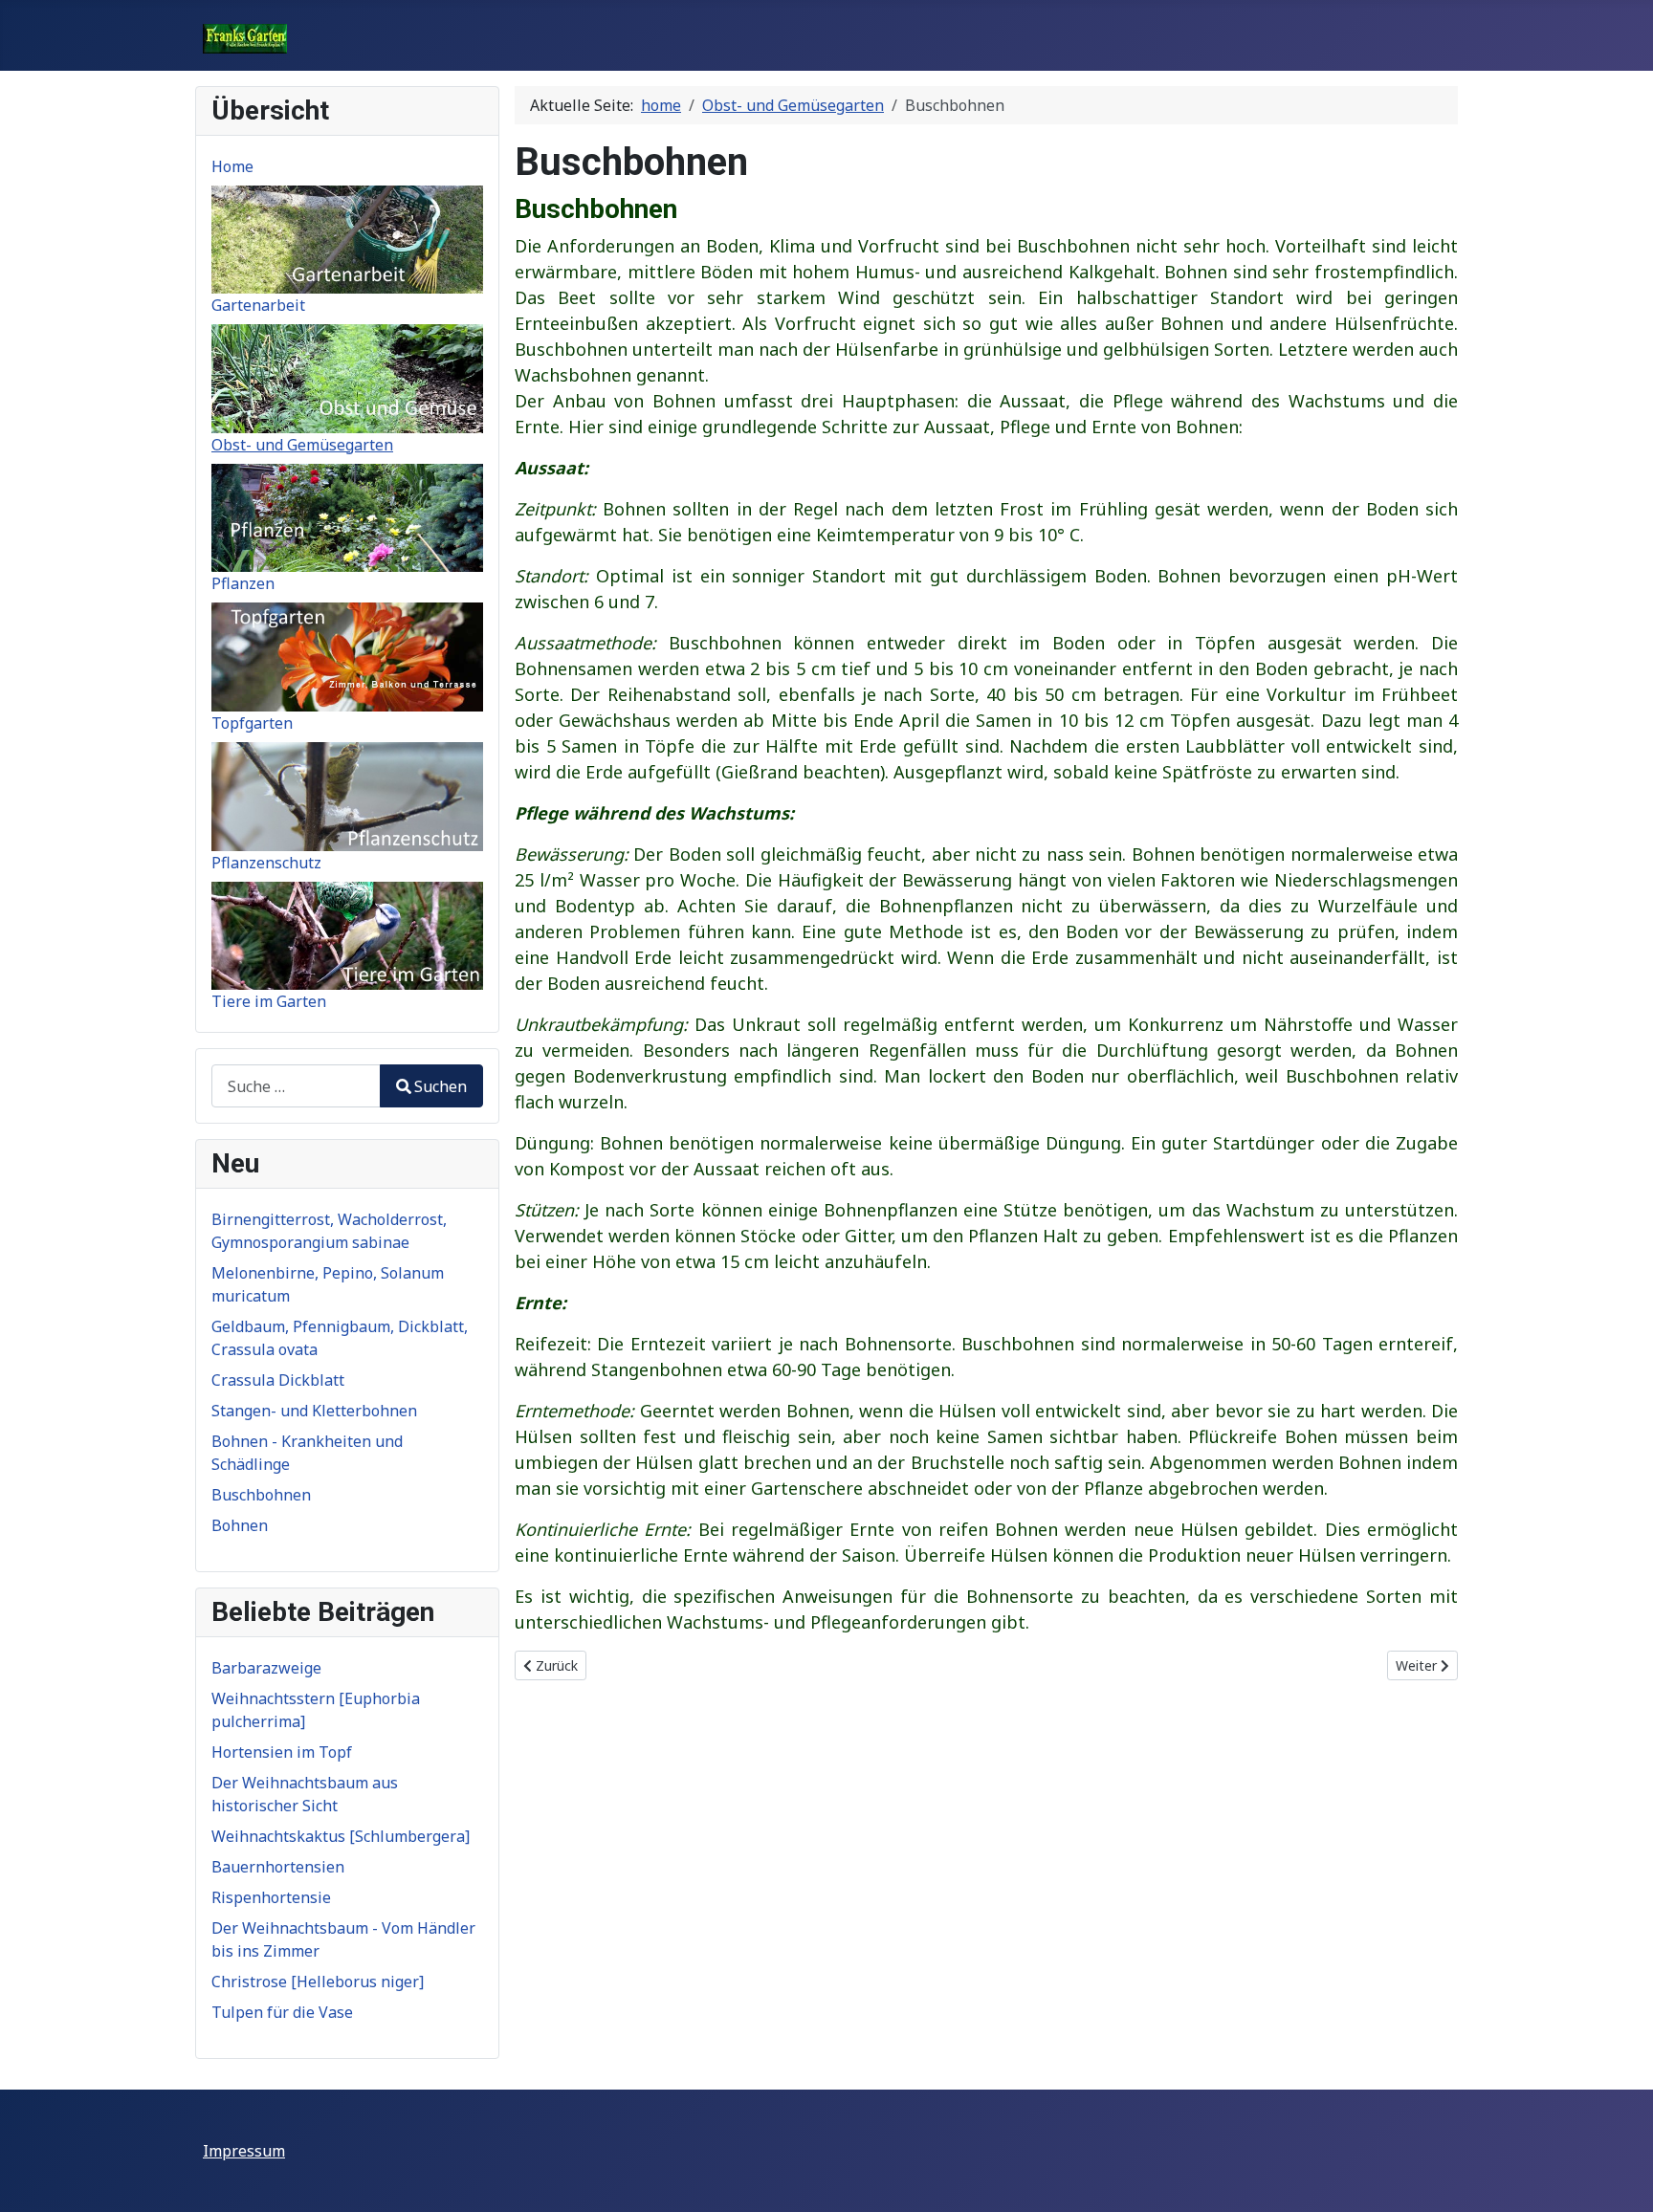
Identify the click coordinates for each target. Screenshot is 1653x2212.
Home (232, 166)
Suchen (441, 1086)
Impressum (244, 2151)
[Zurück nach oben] (1620, 2177)
